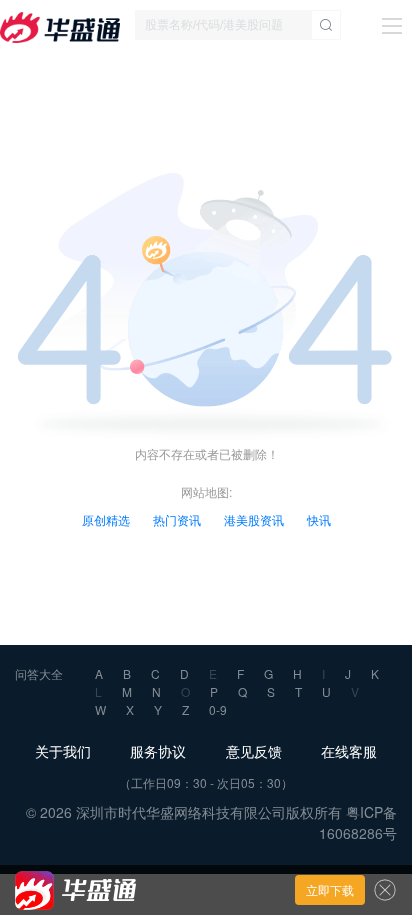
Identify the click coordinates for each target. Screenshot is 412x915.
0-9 (218, 709)
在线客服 (349, 751)
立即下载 (330, 889)
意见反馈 (254, 751)
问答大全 (39, 673)
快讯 (319, 519)
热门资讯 (177, 519)
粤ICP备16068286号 (358, 822)
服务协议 (158, 751)
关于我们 (63, 751)
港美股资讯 (254, 519)
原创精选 (106, 519)
